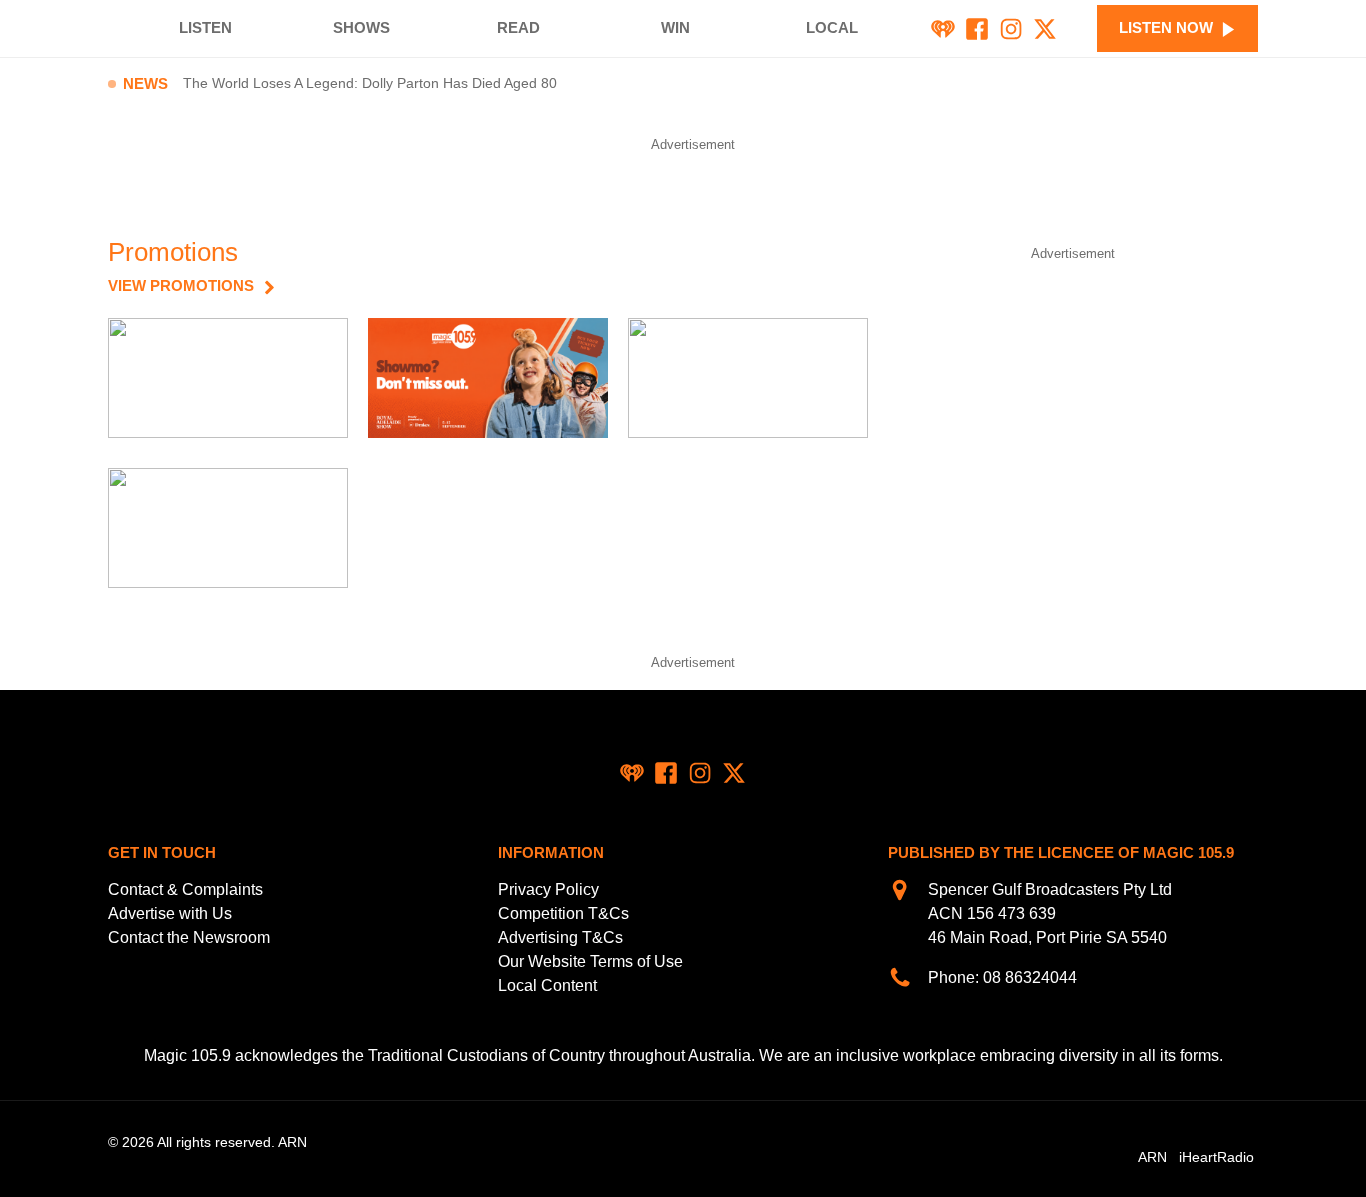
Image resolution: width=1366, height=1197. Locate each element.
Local (832, 27)
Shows (361, 27)
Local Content (547, 985)
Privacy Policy (548, 889)
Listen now (1166, 27)
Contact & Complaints (185, 889)
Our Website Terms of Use (590, 961)
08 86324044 (1030, 977)
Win (675, 27)
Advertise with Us (170, 913)
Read (518, 27)
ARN (1152, 1157)
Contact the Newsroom (189, 937)
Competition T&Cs (563, 913)
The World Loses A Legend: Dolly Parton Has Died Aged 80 (370, 83)
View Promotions (181, 286)
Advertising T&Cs (560, 937)
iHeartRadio (1216, 1157)
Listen (205, 27)
